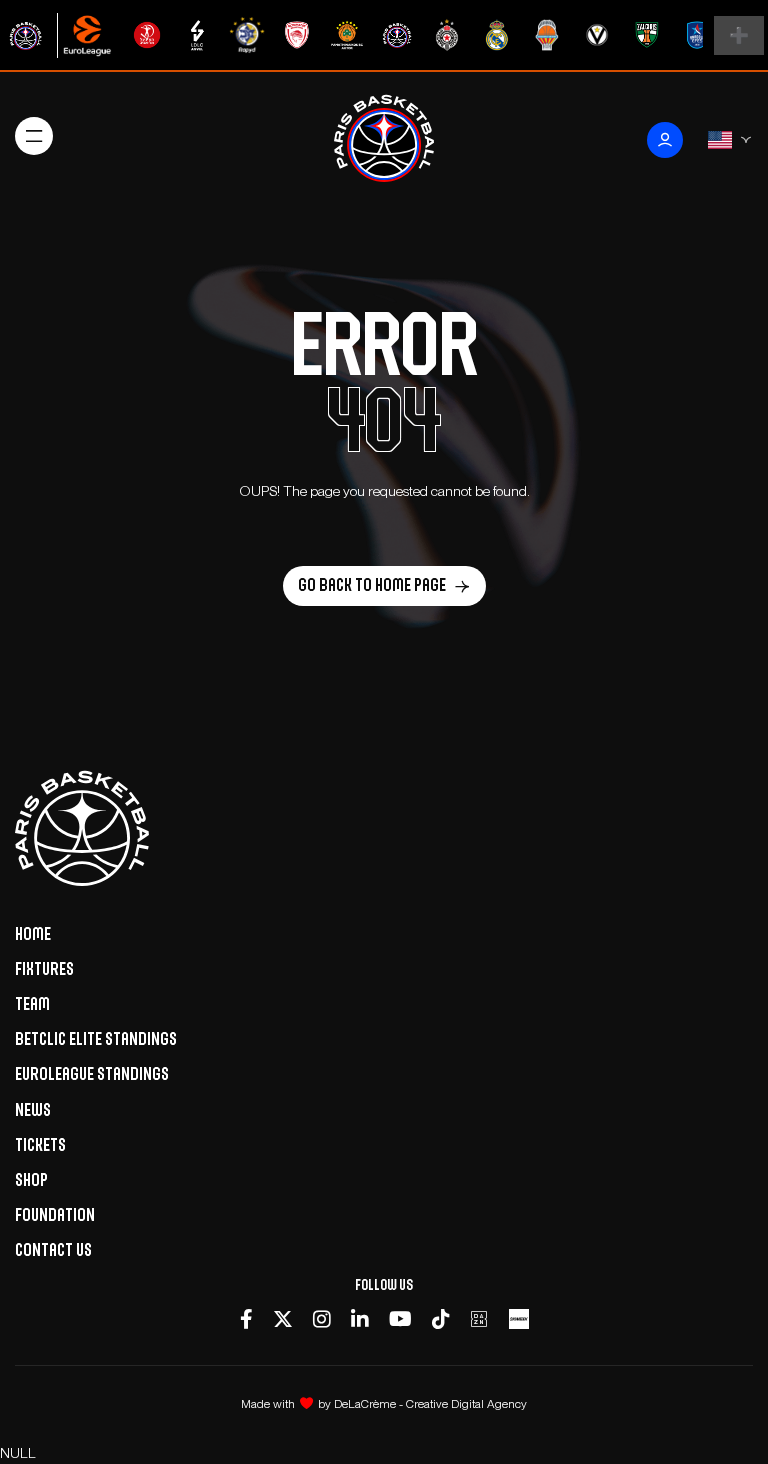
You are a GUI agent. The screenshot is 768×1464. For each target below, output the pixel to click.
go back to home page (372, 585)
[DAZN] (479, 1320)
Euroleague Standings (92, 1074)
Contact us (53, 1250)
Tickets (40, 1145)
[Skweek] (519, 1320)
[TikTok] (440, 1320)
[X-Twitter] (283, 1320)
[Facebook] (246, 1320)
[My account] (665, 140)
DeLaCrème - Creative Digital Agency (430, 1404)
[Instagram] (322, 1320)
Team (32, 1004)
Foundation (55, 1215)
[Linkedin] (360, 1320)
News (33, 1110)
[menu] (34, 136)
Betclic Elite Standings (96, 1039)
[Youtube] (400, 1320)
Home (33, 934)
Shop (31, 1180)
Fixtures (44, 969)
